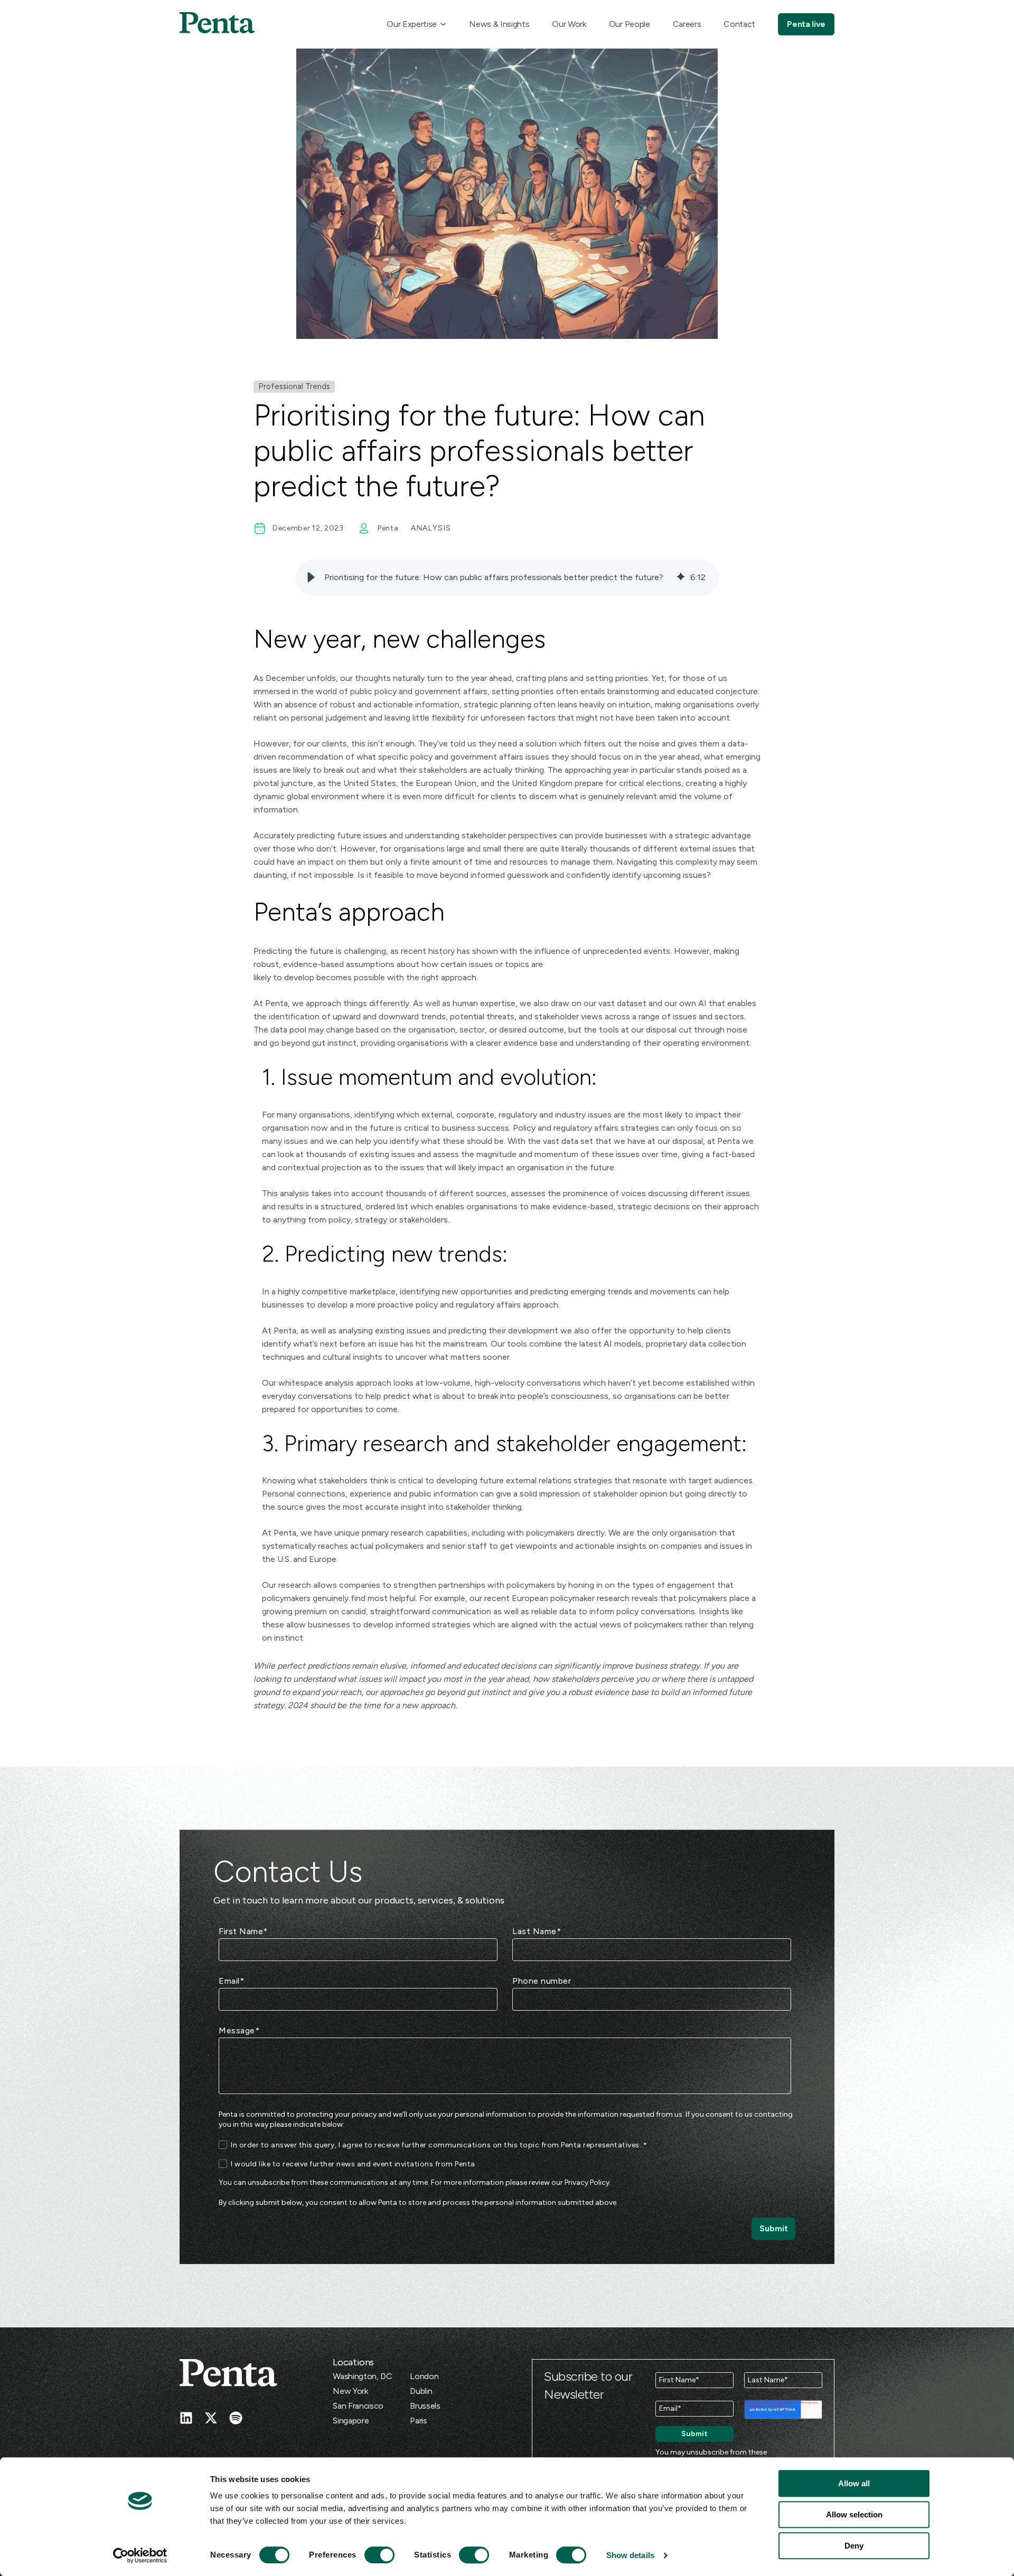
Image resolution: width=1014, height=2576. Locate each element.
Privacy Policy (587, 2182)
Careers (687, 24)
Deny (854, 2546)
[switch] (370, 2555)
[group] (507, 578)
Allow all (854, 2483)
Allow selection (854, 2515)
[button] (311, 577)
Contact (739, 24)
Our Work (569, 24)
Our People (630, 24)
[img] (681, 577)
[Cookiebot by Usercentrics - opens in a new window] (140, 2555)
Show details (630, 2555)
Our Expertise (412, 24)
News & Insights (499, 24)
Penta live (806, 24)
